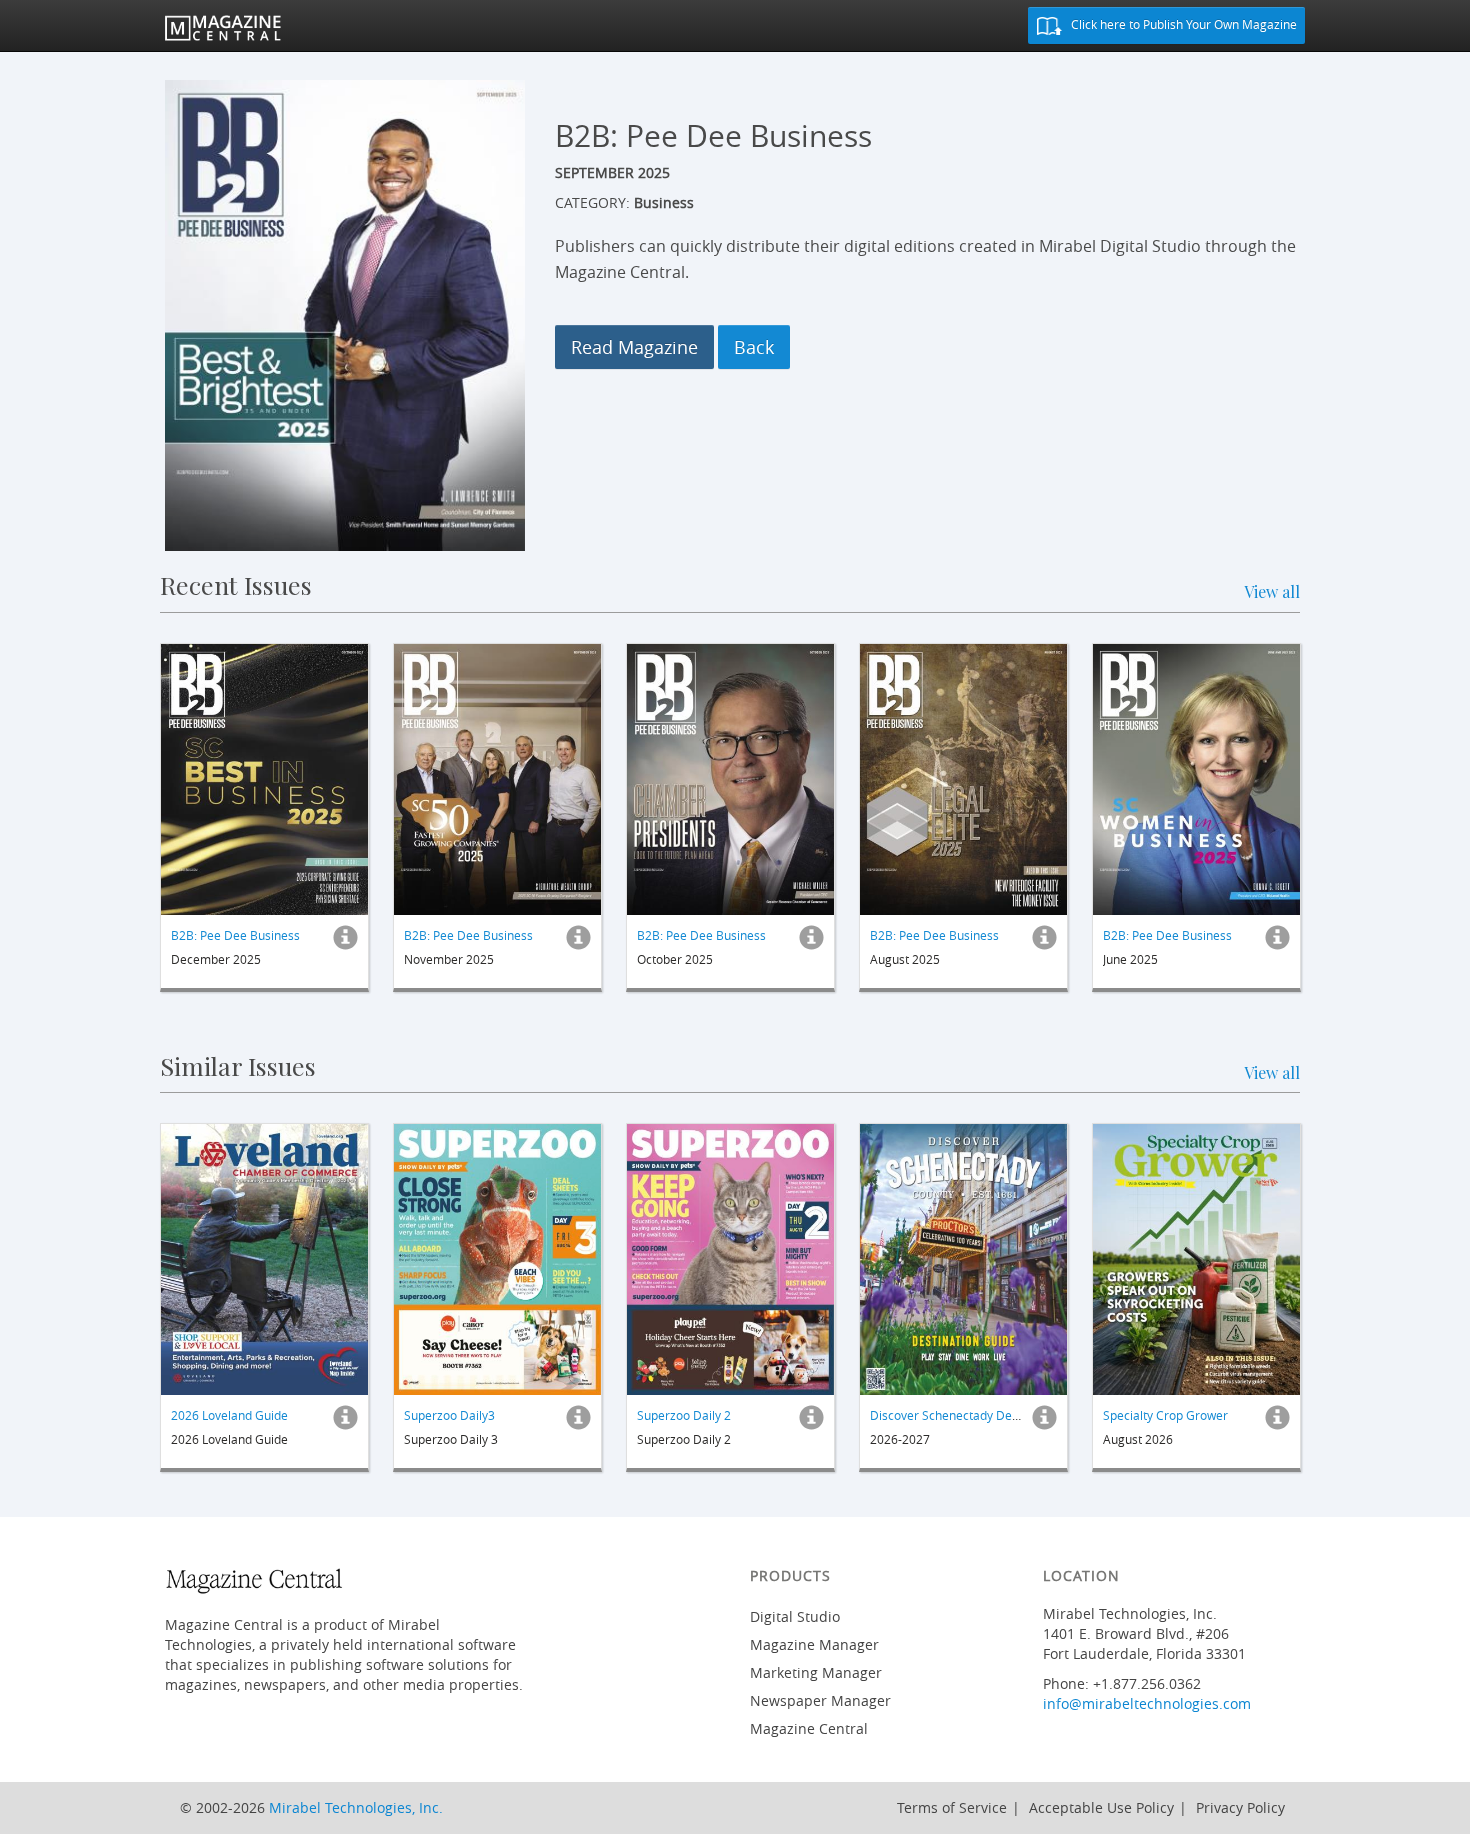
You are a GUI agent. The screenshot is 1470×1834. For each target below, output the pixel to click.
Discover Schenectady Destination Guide (983, 1415)
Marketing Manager (816, 1672)
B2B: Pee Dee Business (235, 935)
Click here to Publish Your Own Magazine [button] (1182, 24)
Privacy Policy (1240, 1807)
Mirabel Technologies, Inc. (356, 1807)
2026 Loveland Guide (229, 1415)
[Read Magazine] (264, 779)
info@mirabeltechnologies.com (1147, 1703)
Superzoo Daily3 (449, 1415)
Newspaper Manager (820, 1700)
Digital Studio (795, 1616)
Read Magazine (634, 347)
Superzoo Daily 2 (684, 1415)
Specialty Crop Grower (1165, 1415)
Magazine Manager (814, 1644)
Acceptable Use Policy (1101, 1807)
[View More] (345, 943)
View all (1272, 591)
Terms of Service (952, 1807)
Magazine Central (809, 1728)
